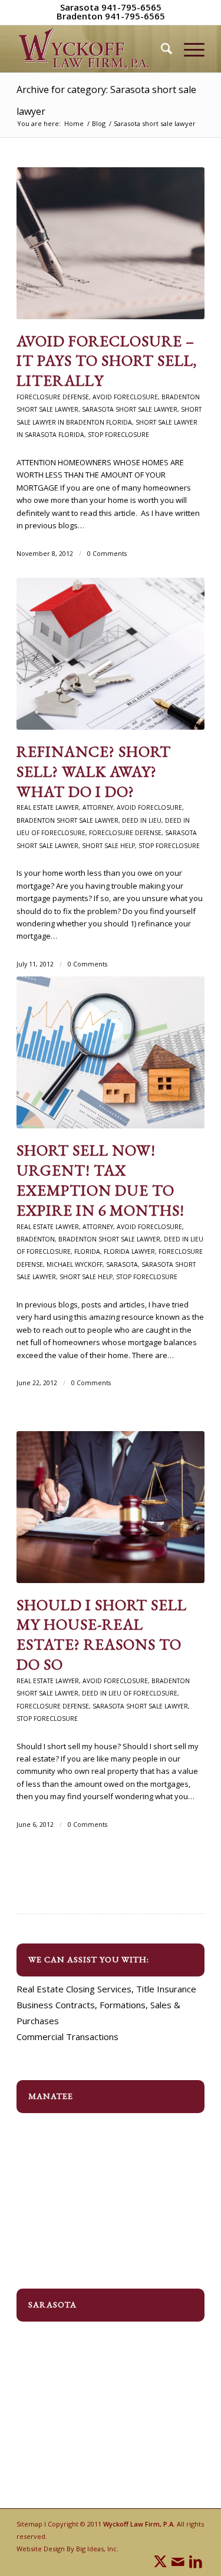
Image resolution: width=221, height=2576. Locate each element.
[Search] (161, 49)
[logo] (92, 49)
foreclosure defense (53, 397)
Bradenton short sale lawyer (67, 820)
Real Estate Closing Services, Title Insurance (106, 1989)
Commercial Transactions (67, 2037)
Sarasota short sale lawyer (130, 409)
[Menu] (188, 49)
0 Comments (107, 554)
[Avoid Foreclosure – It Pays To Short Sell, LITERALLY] (111, 243)
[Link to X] (160, 2561)
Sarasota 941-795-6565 (111, 7)
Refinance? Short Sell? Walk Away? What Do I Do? (94, 772)
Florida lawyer (129, 1251)
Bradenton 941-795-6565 (111, 16)
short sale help (108, 846)
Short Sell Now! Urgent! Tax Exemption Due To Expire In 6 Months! (100, 1180)
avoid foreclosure (125, 397)
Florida (87, 1251)
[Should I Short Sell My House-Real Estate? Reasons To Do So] (111, 1507)
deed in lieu (142, 820)
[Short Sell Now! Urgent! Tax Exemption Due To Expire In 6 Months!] (111, 1052)
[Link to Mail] (178, 2561)
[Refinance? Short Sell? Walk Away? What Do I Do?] (111, 654)
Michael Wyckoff (75, 1264)
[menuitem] (161, 49)
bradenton (36, 1239)
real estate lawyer (48, 807)
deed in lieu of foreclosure (130, 1693)
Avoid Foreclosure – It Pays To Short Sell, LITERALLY (107, 361)
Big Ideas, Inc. (97, 2549)
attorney (98, 807)
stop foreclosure (118, 435)
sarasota (122, 1264)
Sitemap (29, 2524)
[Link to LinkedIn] (196, 2561)
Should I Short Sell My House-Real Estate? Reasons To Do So (102, 1635)
